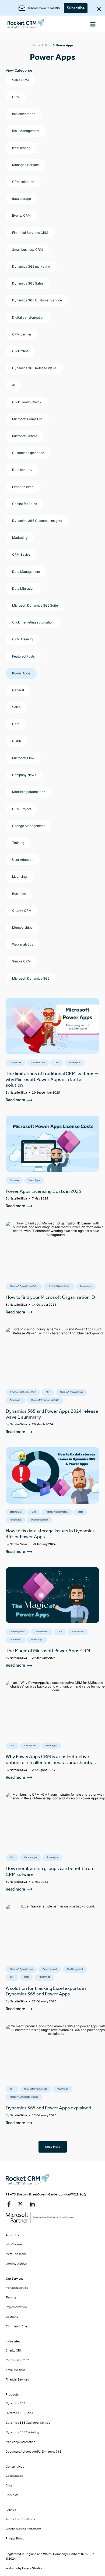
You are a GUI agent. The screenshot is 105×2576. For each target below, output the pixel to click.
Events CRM (21, 215)
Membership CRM (17, 2360)
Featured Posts (23, 656)
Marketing (20, 538)
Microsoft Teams (25, 436)
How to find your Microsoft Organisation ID (50, 1297)
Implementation (24, 114)
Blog (48, 45)
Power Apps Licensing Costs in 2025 (43, 1191)
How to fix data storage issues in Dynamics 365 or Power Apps (50, 1534)
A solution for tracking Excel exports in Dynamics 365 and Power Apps (46, 1991)
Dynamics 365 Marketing (22, 2432)
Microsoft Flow (23, 758)
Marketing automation (29, 792)
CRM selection (23, 182)
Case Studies (14, 2476)
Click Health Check (27, 402)
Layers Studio (32, 2568)
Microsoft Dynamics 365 (31, 978)
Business (19, 894)
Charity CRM (22, 911)
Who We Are (14, 2244)
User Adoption (23, 860)
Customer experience (28, 453)
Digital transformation (28, 317)
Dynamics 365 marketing (31, 266)
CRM (16, 97)
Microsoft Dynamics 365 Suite (35, 605)
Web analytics (23, 944)
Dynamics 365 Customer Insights (37, 521)
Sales (16, 707)
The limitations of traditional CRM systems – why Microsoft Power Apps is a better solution (52, 1079)
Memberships (22, 927)
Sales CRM (20, 80)
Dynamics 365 (15, 2403)
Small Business (16, 2370)
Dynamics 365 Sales (28, 283)
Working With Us (16, 2264)
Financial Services (17, 2379)
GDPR (17, 741)
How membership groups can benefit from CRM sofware (50, 1871)
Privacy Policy (15, 2538)
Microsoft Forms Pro (27, 419)
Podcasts (12, 2495)
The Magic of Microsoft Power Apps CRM (48, 1651)
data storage (22, 199)
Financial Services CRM (30, 233)
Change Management (28, 826)
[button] (93, 24)
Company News (24, 775)
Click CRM (20, 351)
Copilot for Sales (24, 504)
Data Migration (23, 588)
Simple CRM (21, 961)
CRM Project (22, 809)
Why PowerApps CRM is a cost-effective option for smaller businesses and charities (51, 1759)
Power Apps (21, 673)
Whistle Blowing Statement (23, 2529)
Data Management (26, 572)
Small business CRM (27, 250)
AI (14, 385)
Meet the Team (16, 2254)
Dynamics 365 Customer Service (37, 300)
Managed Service (25, 165)
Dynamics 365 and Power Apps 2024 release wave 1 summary (52, 1414)
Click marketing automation (33, 622)
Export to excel (23, 487)
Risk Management (26, 131)
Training (18, 843)
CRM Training (22, 639)
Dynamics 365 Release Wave (34, 368)
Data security (22, 470)
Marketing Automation (20, 2442)
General (18, 690)
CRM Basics (21, 554)
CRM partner (22, 334)
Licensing (19, 876)
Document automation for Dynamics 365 (34, 2452)
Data (16, 724)
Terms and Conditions (20, 2519)
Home (36, 45)
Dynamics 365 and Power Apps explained (48, 2108)
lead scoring (21, 148)
